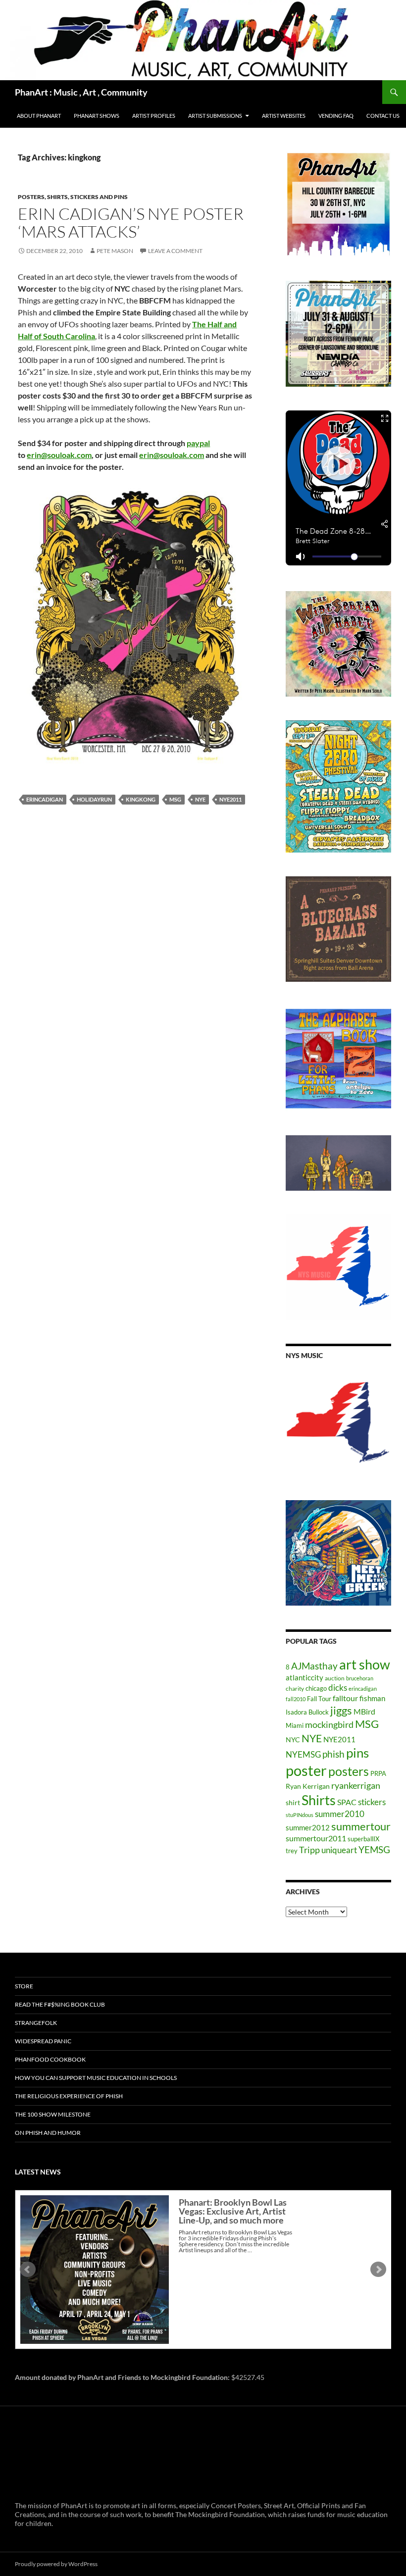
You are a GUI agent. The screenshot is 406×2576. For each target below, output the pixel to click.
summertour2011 (316, 1838)
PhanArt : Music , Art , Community (81, 92)
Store (24, 1986)
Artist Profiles (154, 116)
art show (365, 1665)
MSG (175, 799)
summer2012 (308, 1827)
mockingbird (329, 1724)
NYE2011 (230, 799)
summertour (361, 1826)
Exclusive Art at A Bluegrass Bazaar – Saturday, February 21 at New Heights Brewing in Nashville (234, 2216)
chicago (316, 1688)
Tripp (309, 1850)
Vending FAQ (336, 116)
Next (378, 2270)
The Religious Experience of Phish (69, 2096)
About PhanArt (39, 116)
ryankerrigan (356, 1785)
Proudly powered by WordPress (56, 2564)
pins (357, 1753)
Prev (28, 2270)
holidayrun (94, 799)
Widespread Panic (43, 2041)
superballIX (363, 1839)
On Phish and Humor (48, 2133)
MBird (364, 1711)
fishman (372, 1698)
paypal (198, 443)
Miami (295, 1725)
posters (349, 1771)
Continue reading (247, 2259)
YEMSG (374, 1849)
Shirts (319, 1800)
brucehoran (360, 1678)
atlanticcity (304, 1677)
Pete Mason (115, 251)
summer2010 (340, 1814)
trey (292, 1851)
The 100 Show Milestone (53, 2114)
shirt (293, 1802)
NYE (200, 799)
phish (333, 1754)
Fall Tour (319, 1699)
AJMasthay (314, 1666)
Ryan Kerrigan (308, 1786)
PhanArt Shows (97, 116)
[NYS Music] (338, 1423)
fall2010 (296, 1699)
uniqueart (339, 1850)
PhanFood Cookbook (50, 2059)
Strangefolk (36, 2023)
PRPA (378, 1773)
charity (295, 1689)
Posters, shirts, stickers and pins (73, 197)
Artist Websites (284, 116)
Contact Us (383, 116)
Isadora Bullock (307, 1712)
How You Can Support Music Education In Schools (96, 2078)
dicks (338, 1688)
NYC (293, 1740)
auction (335, 1678)
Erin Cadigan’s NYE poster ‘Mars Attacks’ (131, 223)
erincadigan (45, 799)
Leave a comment (175, 251)
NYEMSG (303, 1754)
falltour (345, 1698)
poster (306, 1770)
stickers (372, 1802)
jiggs (341, 1710)
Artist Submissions (215, 116)
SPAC (347, 1802)
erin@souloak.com (59, 455)
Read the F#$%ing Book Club (60, 2004)
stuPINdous (300, 1815)
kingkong (141, 799)
